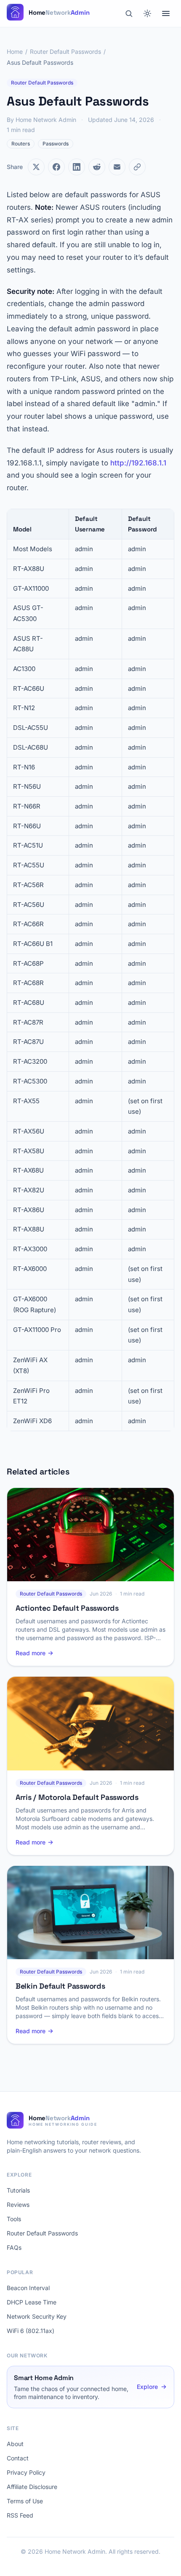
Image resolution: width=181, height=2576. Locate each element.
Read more (31, 1653)
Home (15, 52)
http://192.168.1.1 (138, 463)
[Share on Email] (117, 167)
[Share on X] (36, 167)
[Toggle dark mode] (147, 13)
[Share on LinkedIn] (77, 167)
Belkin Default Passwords (60, 1986)
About (15, 2444)
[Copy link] (137, 167)
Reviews (18, 2205)
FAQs (14, 2247)
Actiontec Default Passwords (67, 1608)
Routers (21, 144)
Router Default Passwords (65, 52)
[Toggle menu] (166, 13)
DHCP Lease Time (32, 2302)
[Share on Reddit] (97, 167)
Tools (14, 2219)
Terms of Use (25, 2501)
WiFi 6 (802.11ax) (31, 2331)
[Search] (129, 13)
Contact (18, 2458)
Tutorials (18, 2190)
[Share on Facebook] (56, 167)
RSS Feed (20, 2515)
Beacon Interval (28, 2288)
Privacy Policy (26, 2472)
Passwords (56, 144)
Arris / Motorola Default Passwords (77, 1797)
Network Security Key (37, 2316)
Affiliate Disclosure (32, 2487)
